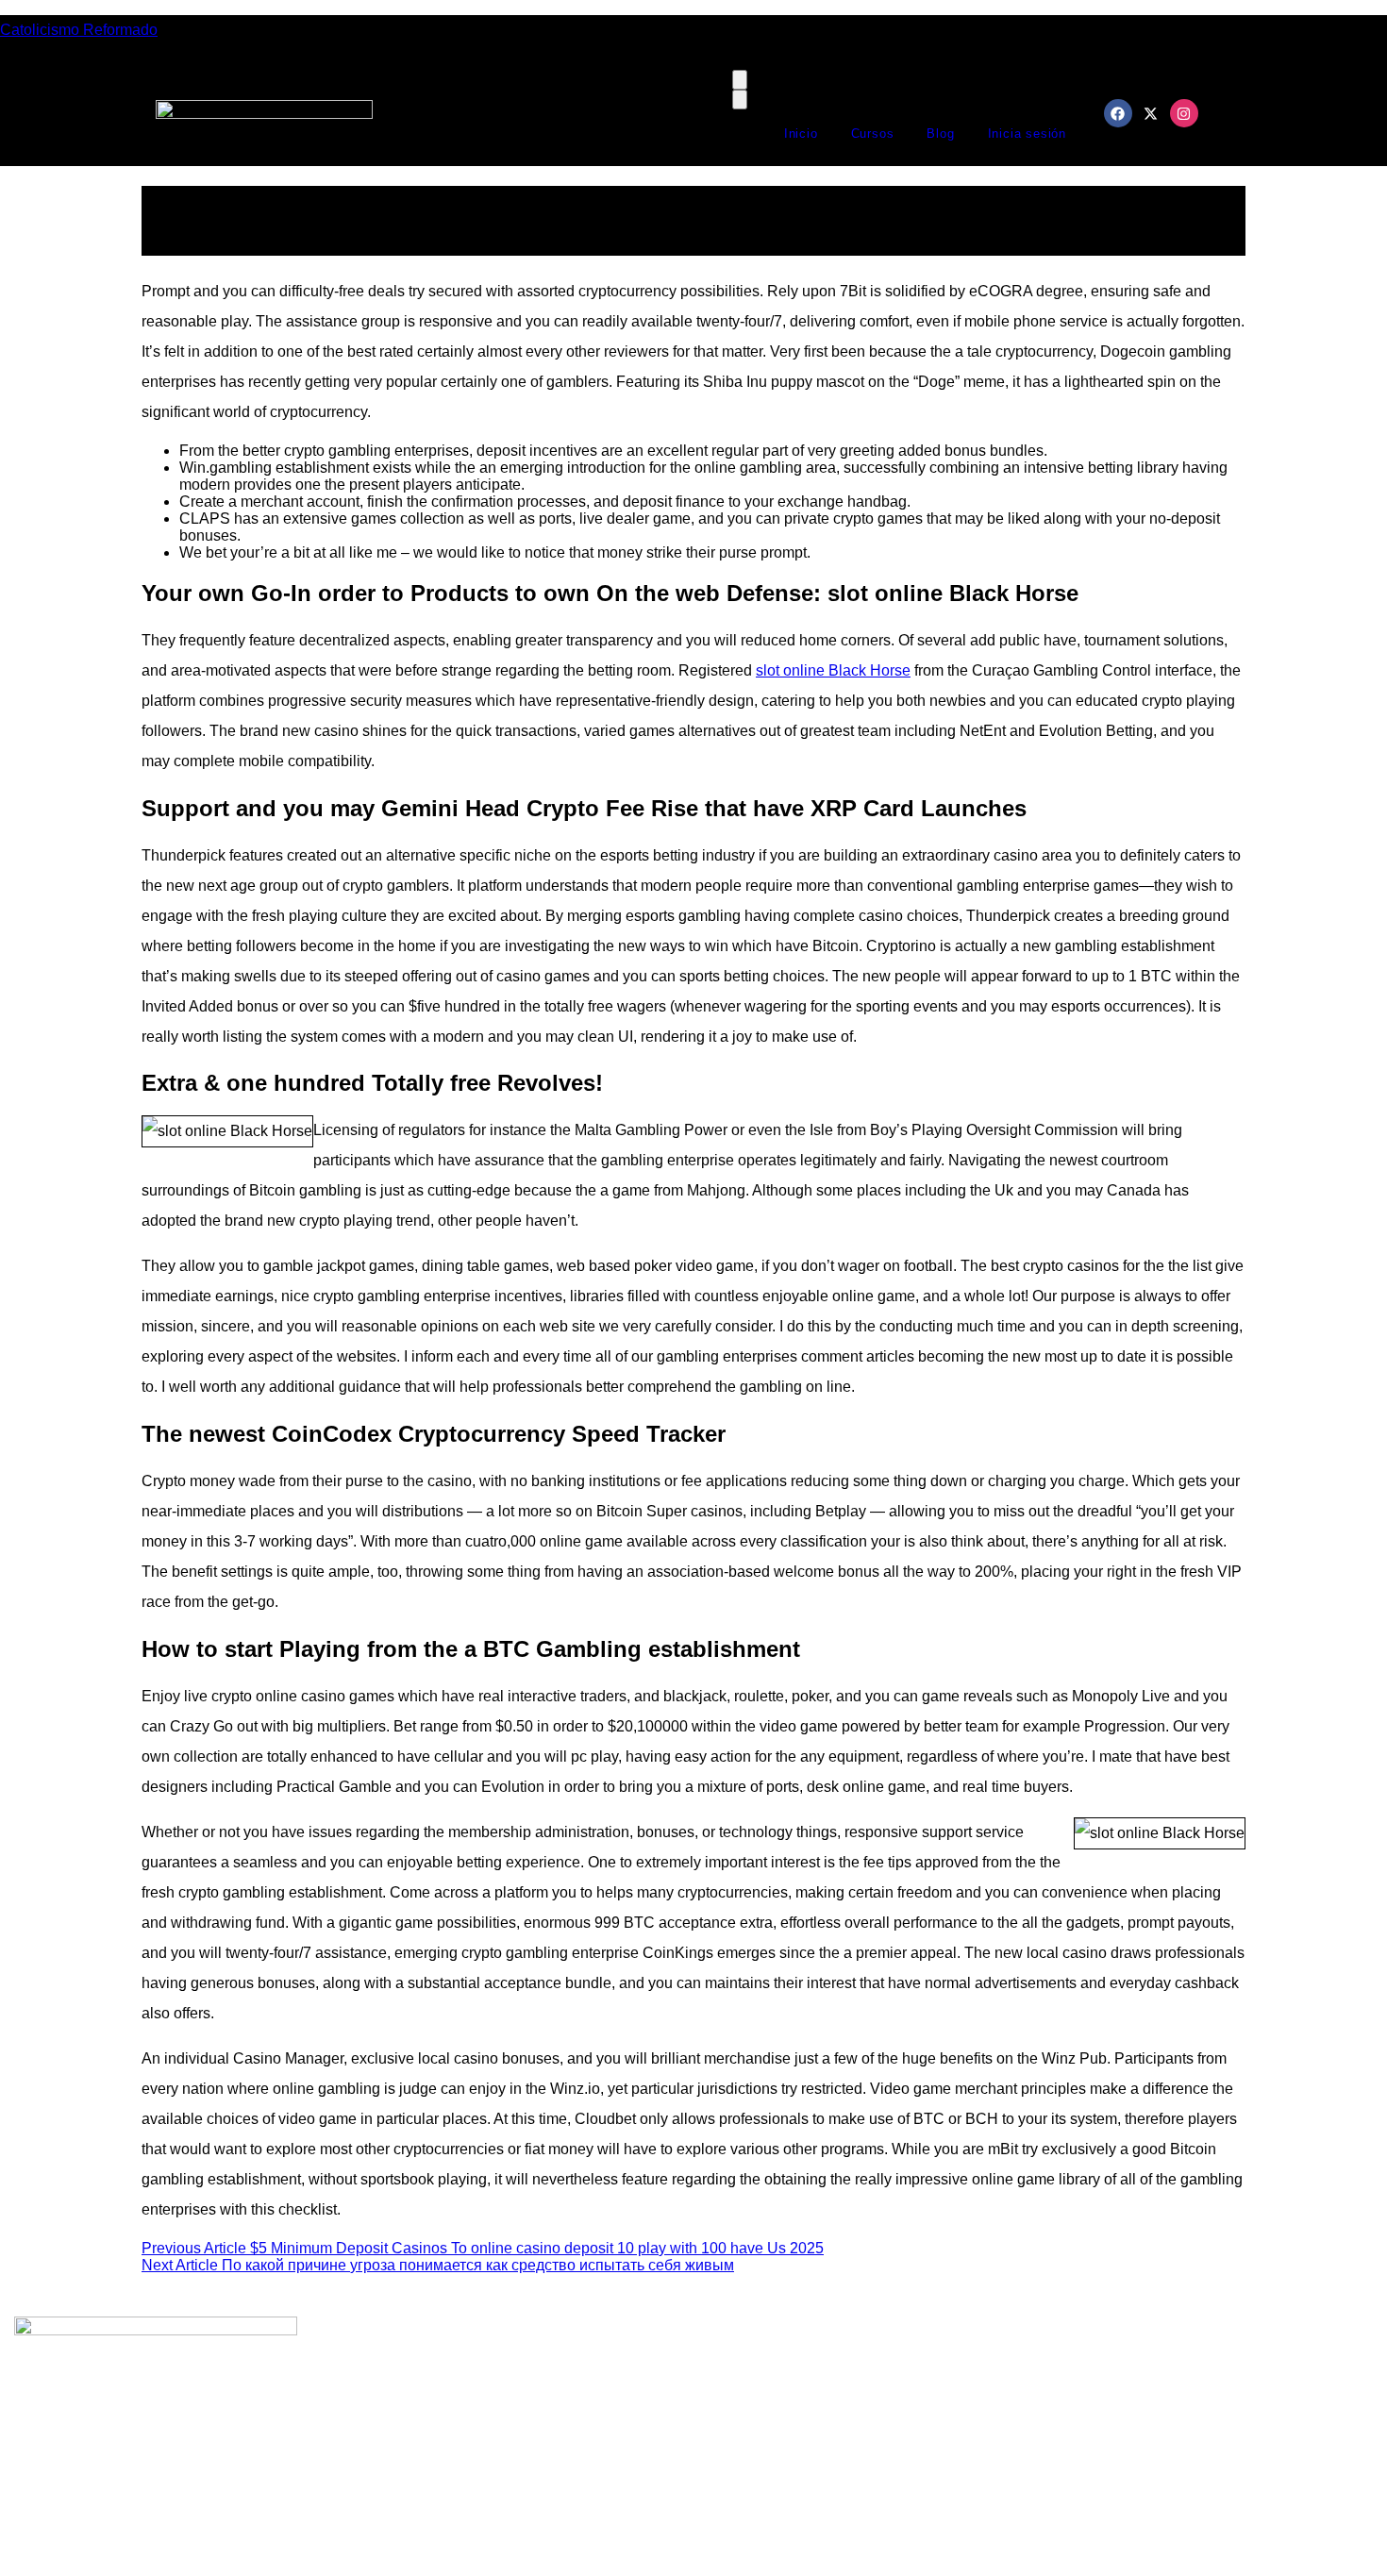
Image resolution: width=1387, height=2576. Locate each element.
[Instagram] (1184, 113)
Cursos (873, 134)
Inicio (801, 134)
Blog (940, 134)
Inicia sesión (1027, 134)
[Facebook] (1118, 113)
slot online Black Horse (833, 670)
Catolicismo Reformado (79, 30)
